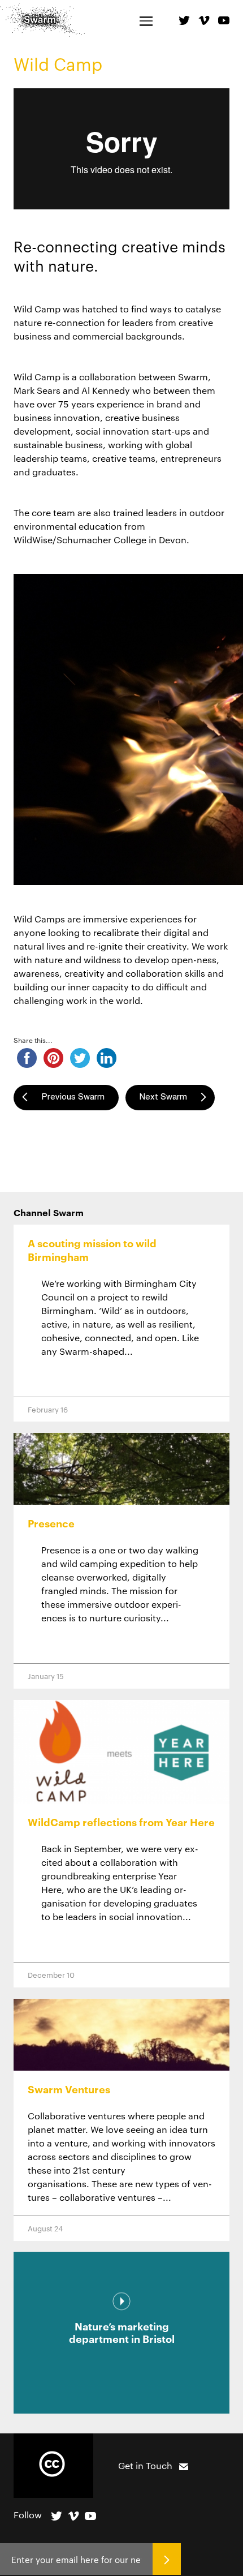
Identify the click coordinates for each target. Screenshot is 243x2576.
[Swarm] (42, 20)
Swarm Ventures (69, 2089)
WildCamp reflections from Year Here (121, 1822)
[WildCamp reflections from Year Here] (121, 1752)
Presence (51, 1523)
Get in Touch (145, 2465)
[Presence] (121, 1469)
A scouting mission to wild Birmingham (92, 1250)
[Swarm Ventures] (121, 2035)
